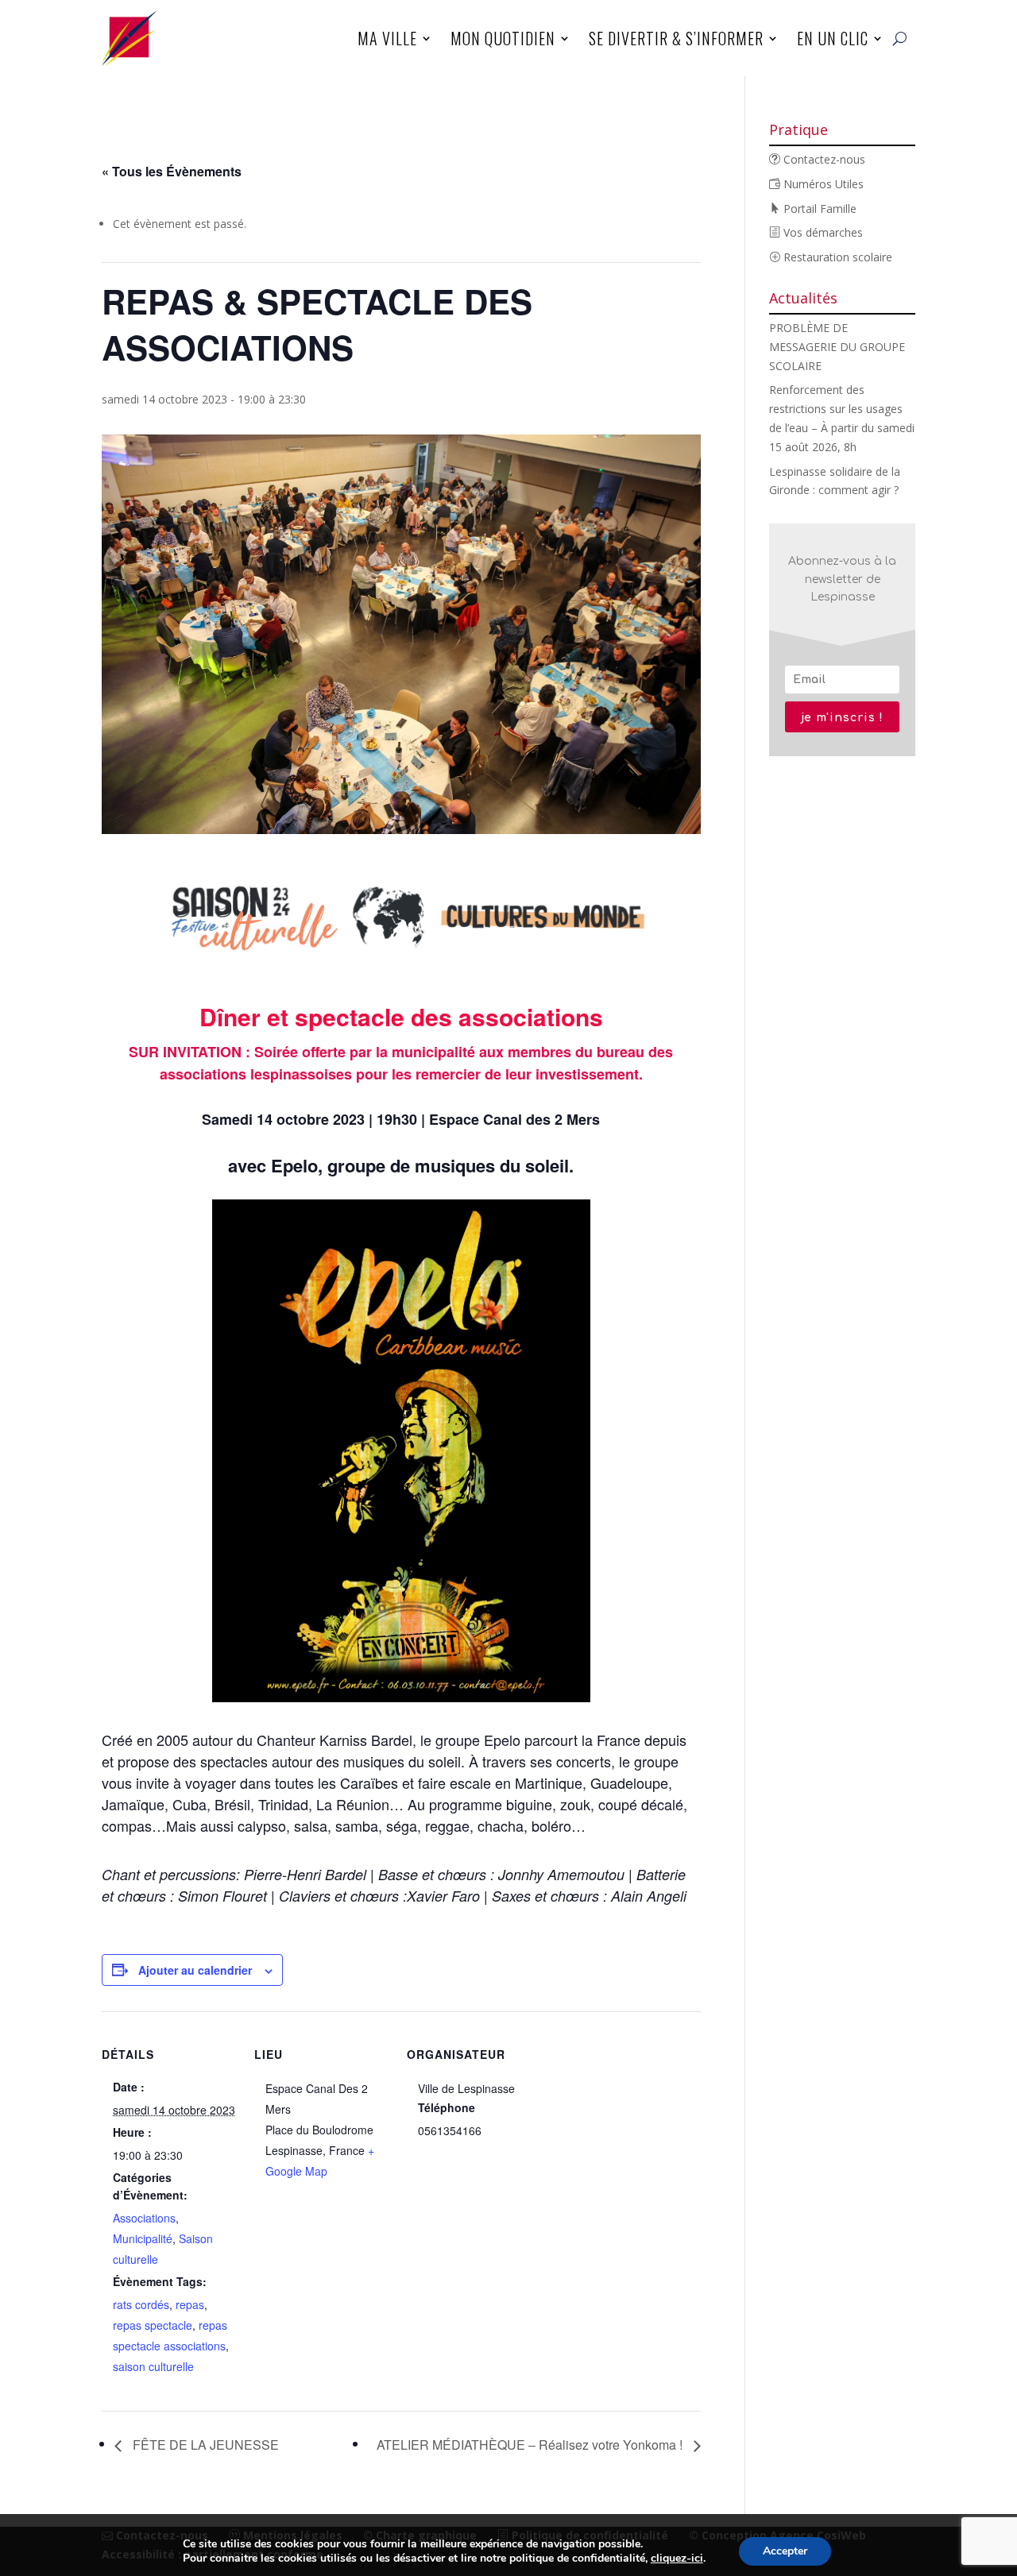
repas (190, 2304)
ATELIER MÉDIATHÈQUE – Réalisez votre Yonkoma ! (531, 2445)
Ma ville (387, 38)
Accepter (785, 2551)
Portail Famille (818, 209)
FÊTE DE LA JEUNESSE (204, 2445)
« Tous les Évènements (172, 171)
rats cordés (141, 2304)
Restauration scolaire (836, 257)
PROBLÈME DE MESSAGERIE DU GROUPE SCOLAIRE (837, 347)
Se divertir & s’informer (676, 38)
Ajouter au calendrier (195, 1970)
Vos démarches (822, 232)
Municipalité (143, 2238)
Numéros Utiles (822, 184)
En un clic (833, 38)
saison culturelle (153, 2366)
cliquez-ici (677, 2559)
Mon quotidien (503, 38)
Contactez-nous (823, 159)
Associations (144, 2218)
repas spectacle (153, 2325)
